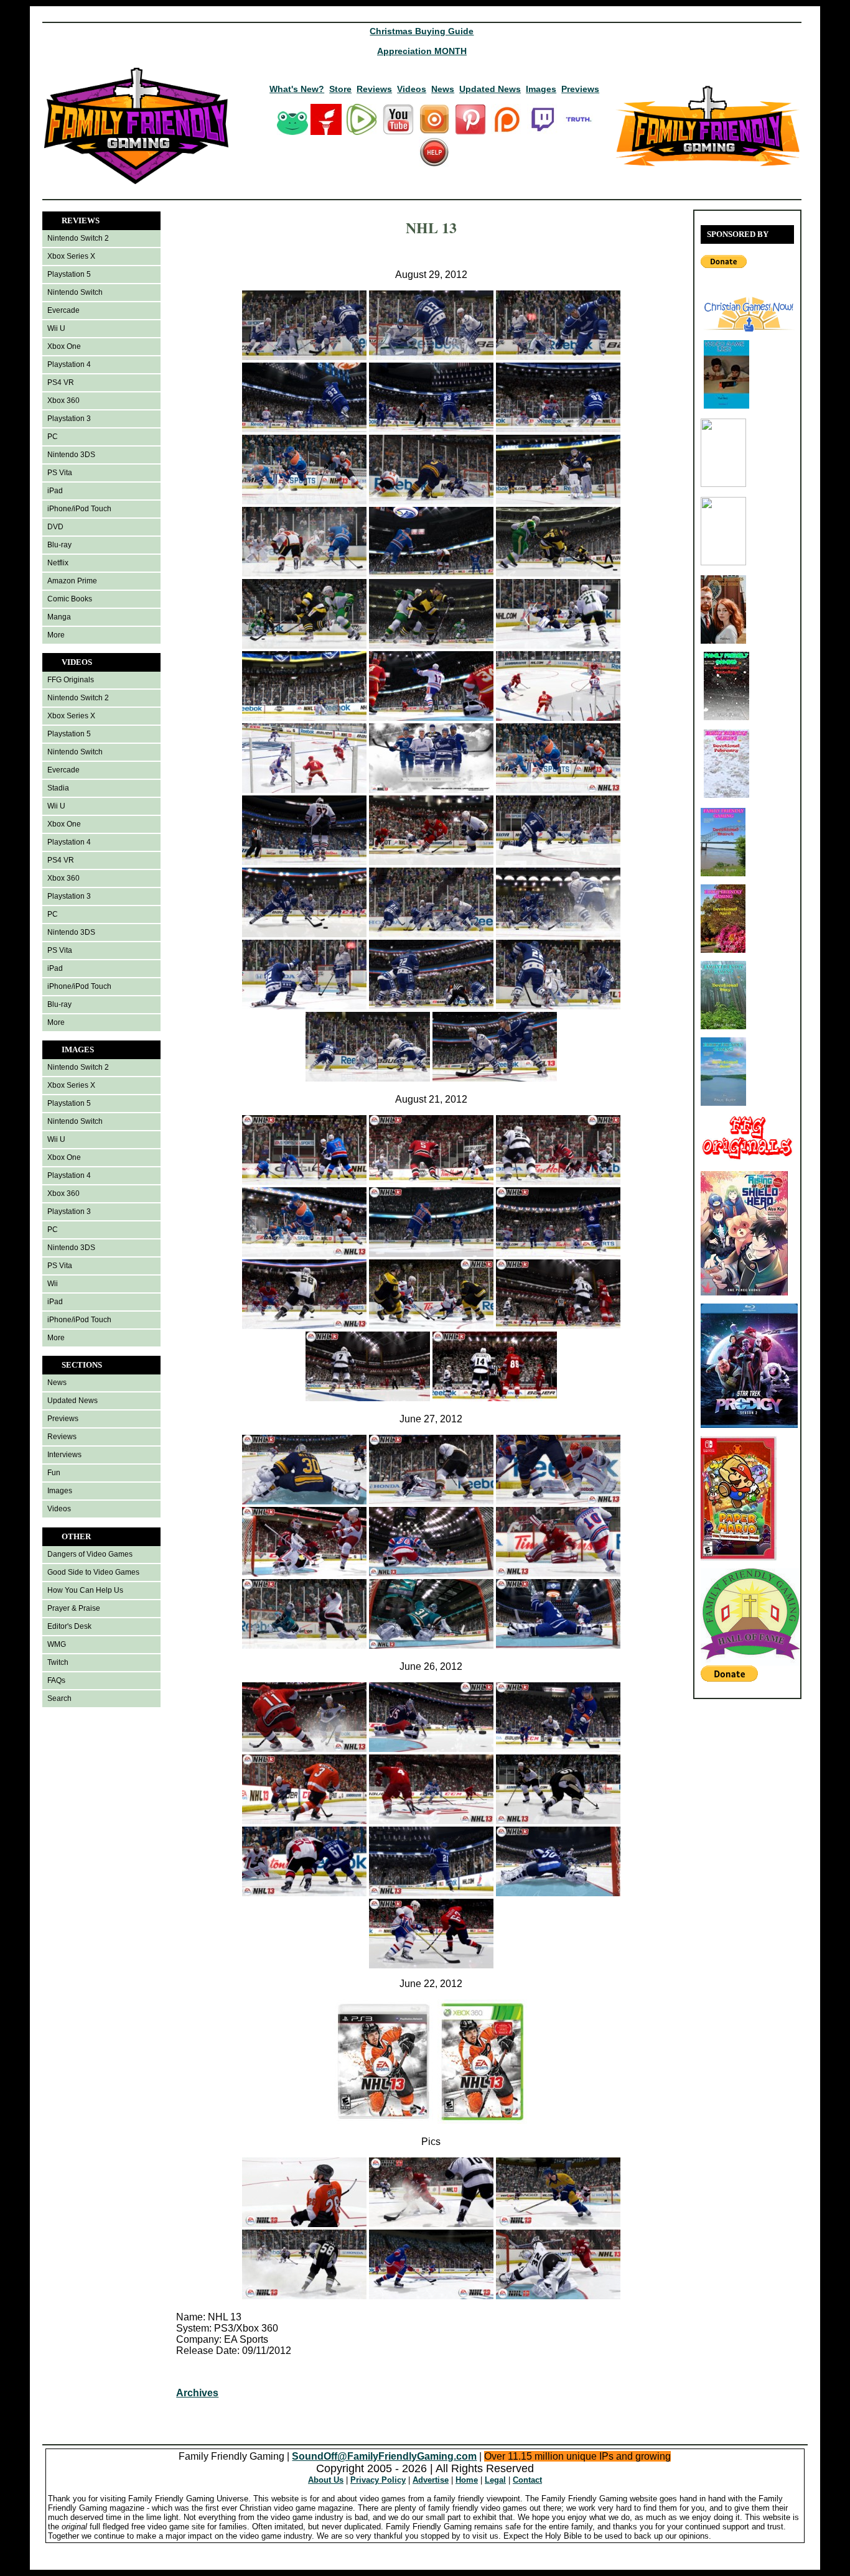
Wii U (56, 328)
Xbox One (64, 346)
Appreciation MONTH (422, 51)
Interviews (64, 1455)
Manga (59, 617)
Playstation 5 (69, 274)
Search (59, 1698)
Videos (412, 89)
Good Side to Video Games (93, 1572)
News (443, 89)
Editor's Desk (69, 1626)
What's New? (297, 89)
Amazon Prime (72, 581)
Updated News (490, 89)
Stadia (58, 788)
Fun (54, 1473)
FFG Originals (71, 680)
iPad (55, 491)
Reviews (374, 89)
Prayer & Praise (74, 1608)
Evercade (63, 310)
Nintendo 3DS (71, 455)
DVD (55, 527)
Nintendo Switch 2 (78, 238)
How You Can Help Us (85, 1590)
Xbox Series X (71, 256)
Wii (53, 1284)
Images (541, 89)
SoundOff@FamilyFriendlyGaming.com (384, 2456)
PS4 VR (61, 382)
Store (340, 89)
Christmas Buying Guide (422, 31)
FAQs (56, 1680)
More (56, 635)
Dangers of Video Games (90, 1554)
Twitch (58, 1662)
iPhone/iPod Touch (79, 509)
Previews (580, 89)
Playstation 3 (69, 419)
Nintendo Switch (75, 292)
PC (53, 437)
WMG (57, 1644)
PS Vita (60, 473)
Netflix (58, 563)
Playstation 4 (69, 364)
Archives (197, 2393)
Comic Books (70, 599)
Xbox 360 (63, 401)
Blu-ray (59, 545)
